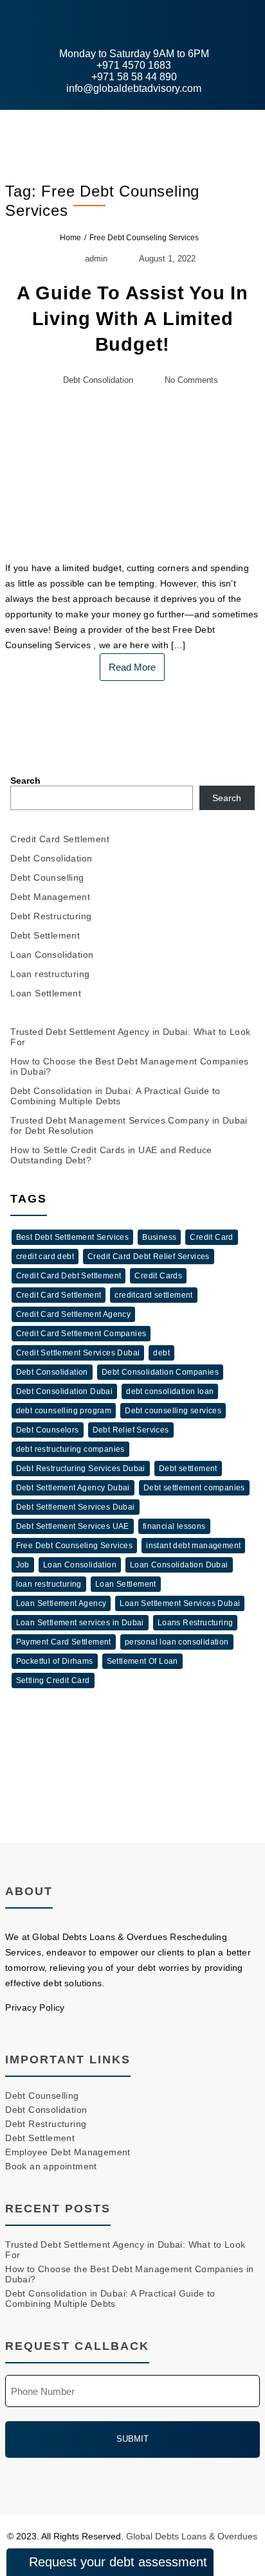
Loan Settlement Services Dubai (180, 1603)
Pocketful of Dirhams (55, 1661)
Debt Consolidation (98, 380)
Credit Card (211, 1237)
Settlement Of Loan (142, 1661)
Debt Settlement (45, 935)
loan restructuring (49, 1584)
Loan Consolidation (52, 955)
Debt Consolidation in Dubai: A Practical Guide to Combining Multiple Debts (115, 1096)
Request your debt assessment (118, 2562)
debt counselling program (64, 1411)
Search (25, 781)
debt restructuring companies (70, 1449)
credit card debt (45, 1257)
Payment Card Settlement (64, 1642)
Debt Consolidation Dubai (65, 1391)
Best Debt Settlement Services (73, 1237)
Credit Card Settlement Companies (81, 1334)
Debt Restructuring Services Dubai (81, 1469)
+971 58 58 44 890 (133, 77)
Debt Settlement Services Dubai (76, 1507)
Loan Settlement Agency (61, 1603)
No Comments (191, 380)
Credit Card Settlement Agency (74, 1314)
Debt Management (50, 897)
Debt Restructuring (51, 916)
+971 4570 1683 (132, 65)
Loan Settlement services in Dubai (80, 1623)
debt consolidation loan (170, 1391)
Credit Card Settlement (60, 839)
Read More (132, 667)
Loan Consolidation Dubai (179, 1565)
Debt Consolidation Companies (160, 1372)
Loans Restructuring (196, 1623)
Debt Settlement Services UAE (73, 1526)
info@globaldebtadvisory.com (132, 88)
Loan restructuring (50, 974)
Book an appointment (51, 2166)
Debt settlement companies (194, 1488)
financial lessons (174, 1526)
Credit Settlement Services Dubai (78, 1353)
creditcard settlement (153, 1295)
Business (159, 1237)
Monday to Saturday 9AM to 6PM (133, 54)
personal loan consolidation (177, 1642)
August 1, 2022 (167, 259)
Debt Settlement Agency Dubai (73, 1488)
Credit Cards (158, 1276)
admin (96, 259)
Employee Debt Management (68, 2152)
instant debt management (193, 1546)
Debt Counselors (48, 1430)
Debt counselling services (173, 1411)
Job (23, 1565)
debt (161, 1353)
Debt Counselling (47, 878)
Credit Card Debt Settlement (69, 1276)
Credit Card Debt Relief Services (149, 1257)
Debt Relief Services (131, 1430)
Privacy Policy (35, 2007)
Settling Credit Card (53, 1681)
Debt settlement (188, 1469)
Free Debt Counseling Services (75, 1546)
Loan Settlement (46, 993)
